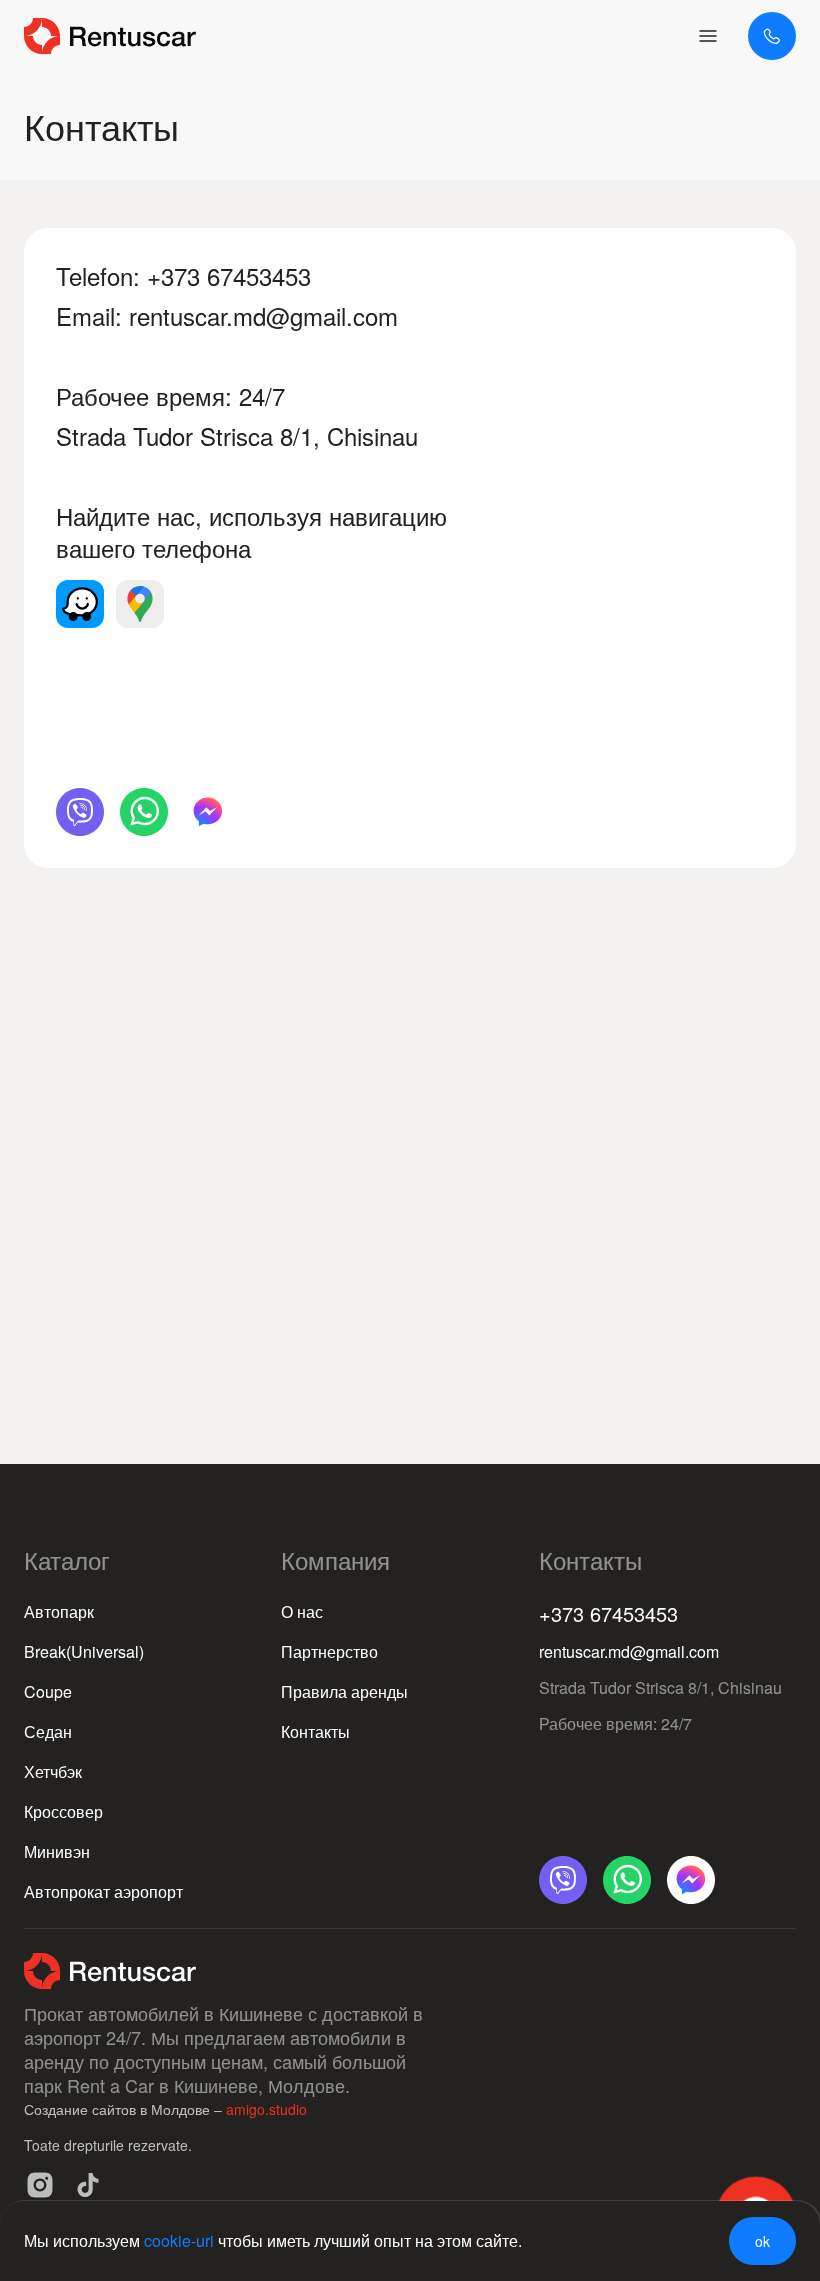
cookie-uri (179, 2240)
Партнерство (329, 1651)
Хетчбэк (53, 1771)
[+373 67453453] (772, 36)
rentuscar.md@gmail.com (263, 315)
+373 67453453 (229, 275)
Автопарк (59, 1611)
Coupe (48, 1691)
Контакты (315, 1731)
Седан (48, 1731)
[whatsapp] (144, 812)
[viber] (80, 812)
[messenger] (208, 812)
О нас (302, 1611)
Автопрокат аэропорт (103, 1891)
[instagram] (40, 2185)
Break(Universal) (84, 1651)
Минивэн (57, 1851)
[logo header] (110, 36)
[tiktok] (88, 2185)
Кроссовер (63, 1811)
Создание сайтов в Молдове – (125, 2109)
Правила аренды (344, 1691)
